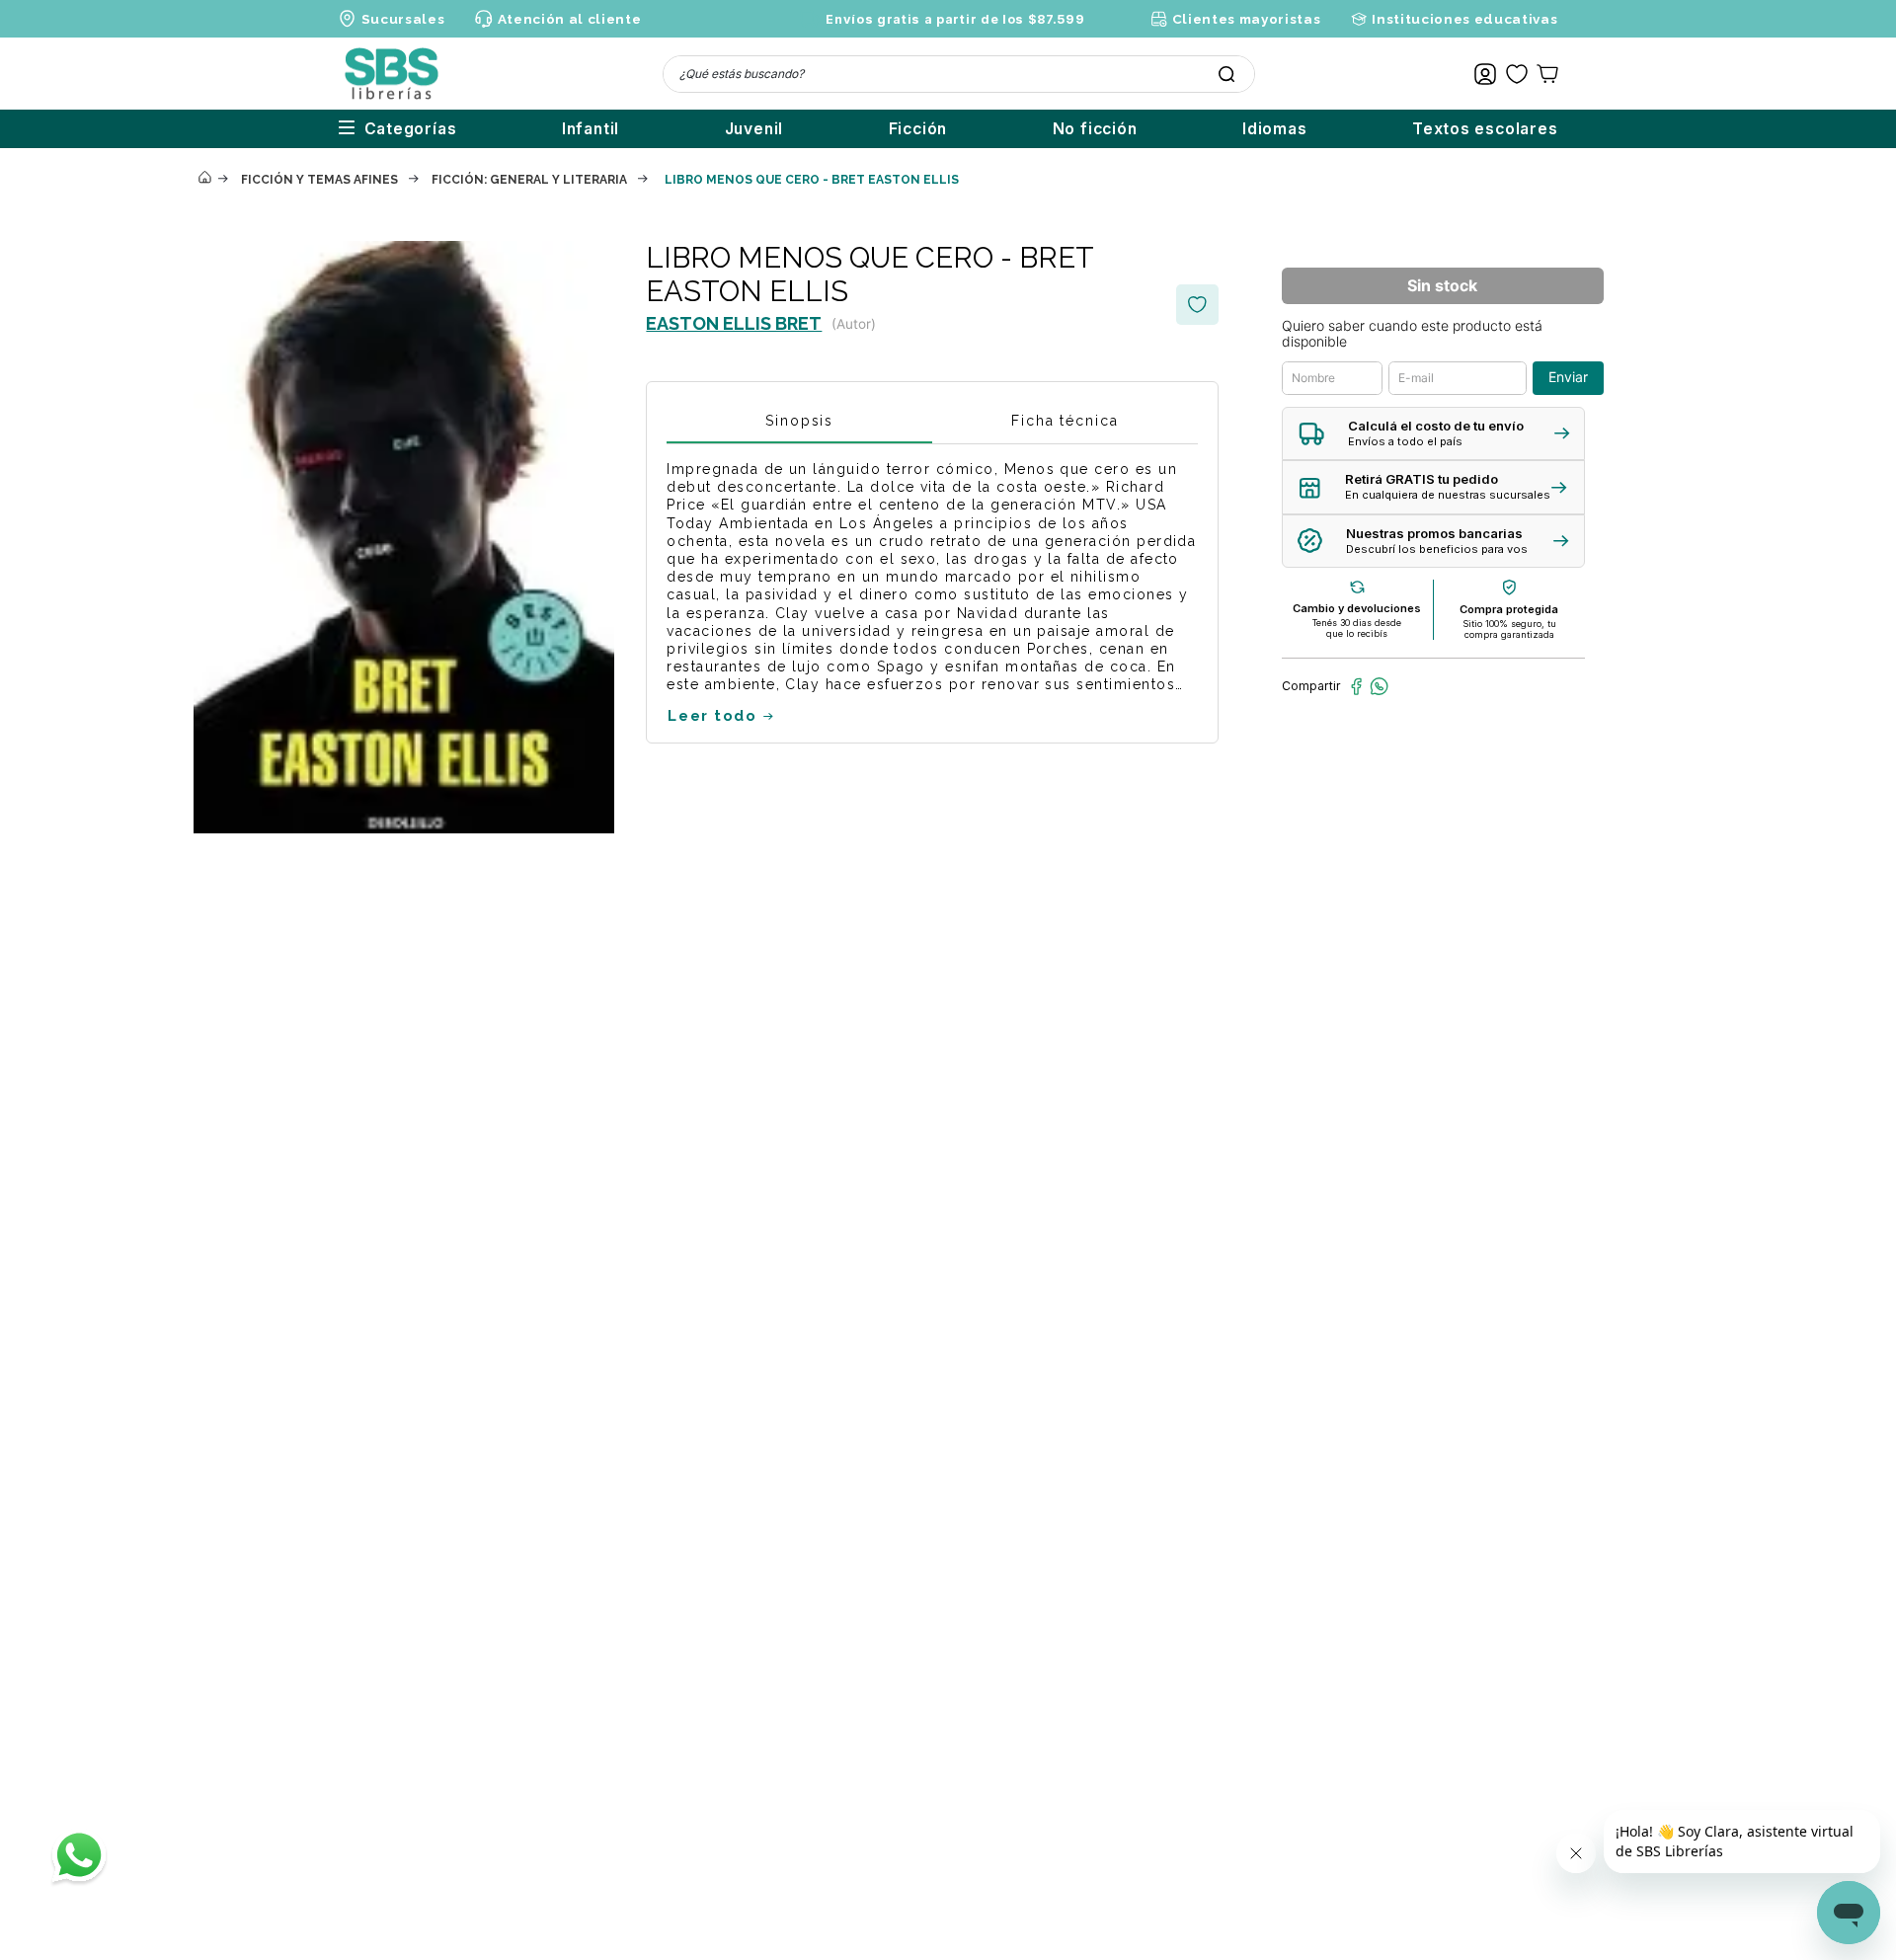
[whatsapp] (1379, 686)
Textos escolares (1485, 129)
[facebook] (1356, 686)
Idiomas (1275, 129)
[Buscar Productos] (1226, 74)
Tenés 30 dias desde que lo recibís (1357, 628)
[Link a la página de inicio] (204, 179)
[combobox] (959, 74)
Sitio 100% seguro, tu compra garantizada (1509, 629)
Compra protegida (1509, 609)
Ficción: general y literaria (529, 180)
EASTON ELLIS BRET (734, 323)
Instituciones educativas (1464, 19)
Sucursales (403, 19)
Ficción (918, 129)
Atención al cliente (569, 19)
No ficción (1095, 129)
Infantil (591, 129)
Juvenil (754, 129)
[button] (1433, 434)
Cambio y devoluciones (1357, 608)
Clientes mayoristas (1246, 19)
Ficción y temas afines (319, 180)
